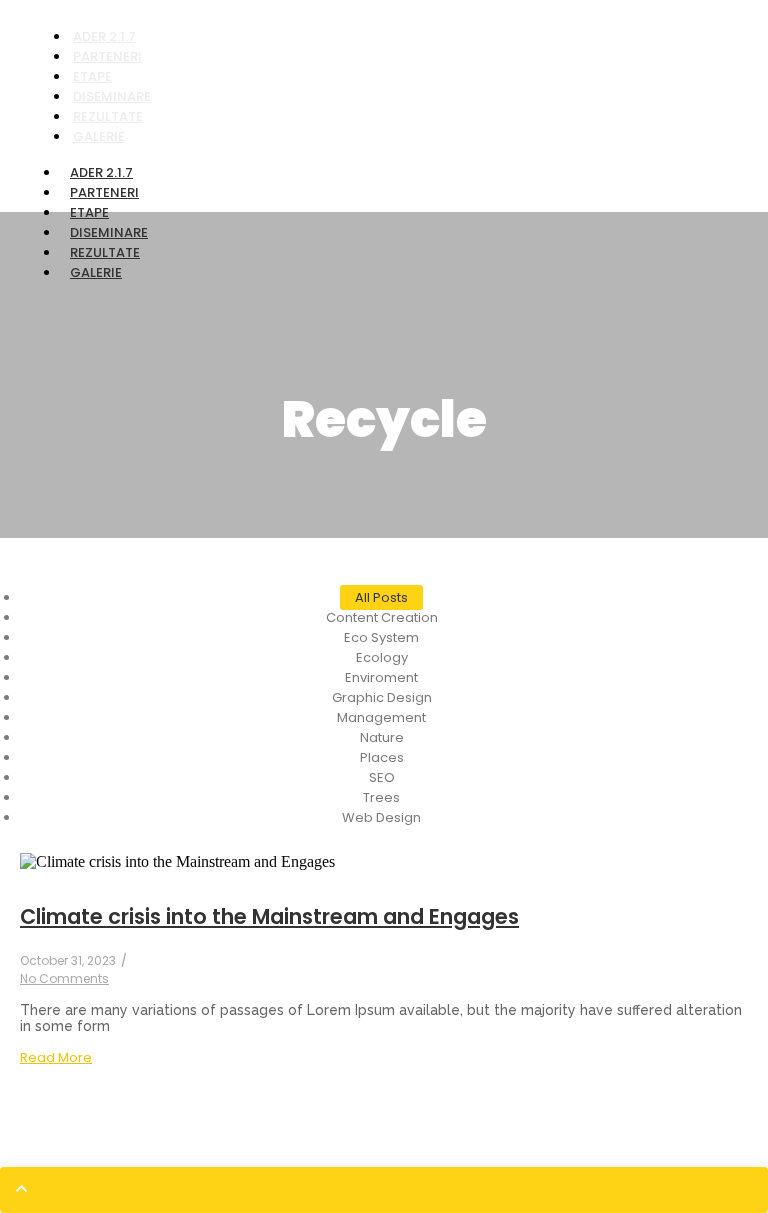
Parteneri (104, 192)
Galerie (99, 136)
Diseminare (109, 232)
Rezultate (105, 252)
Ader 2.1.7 (101, 172)
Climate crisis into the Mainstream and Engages (269, 916)
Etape (89, 212)
